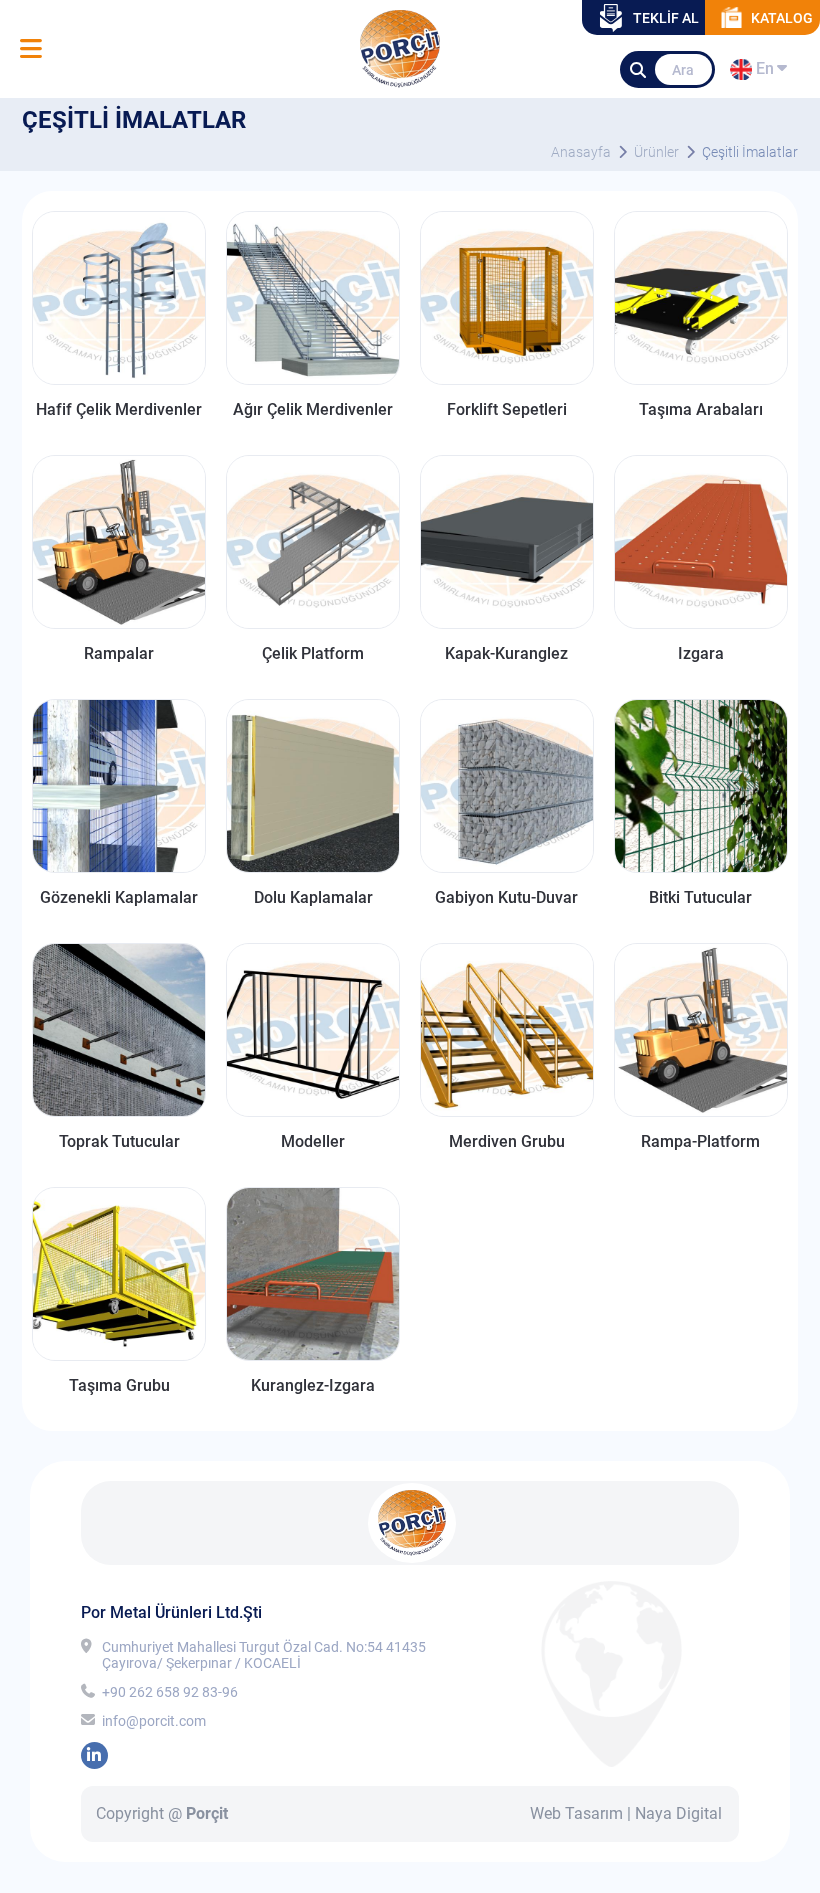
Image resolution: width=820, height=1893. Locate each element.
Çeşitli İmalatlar (750, 152)
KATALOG (782, 18)
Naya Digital (678, 1813)
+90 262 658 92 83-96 (170, 1692)
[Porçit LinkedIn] (94, 1755)
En (762, 72)
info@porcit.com (154, 1721)
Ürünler (656, 152)
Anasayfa (581, 152)
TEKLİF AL (666, 18)
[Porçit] (30, 49)
